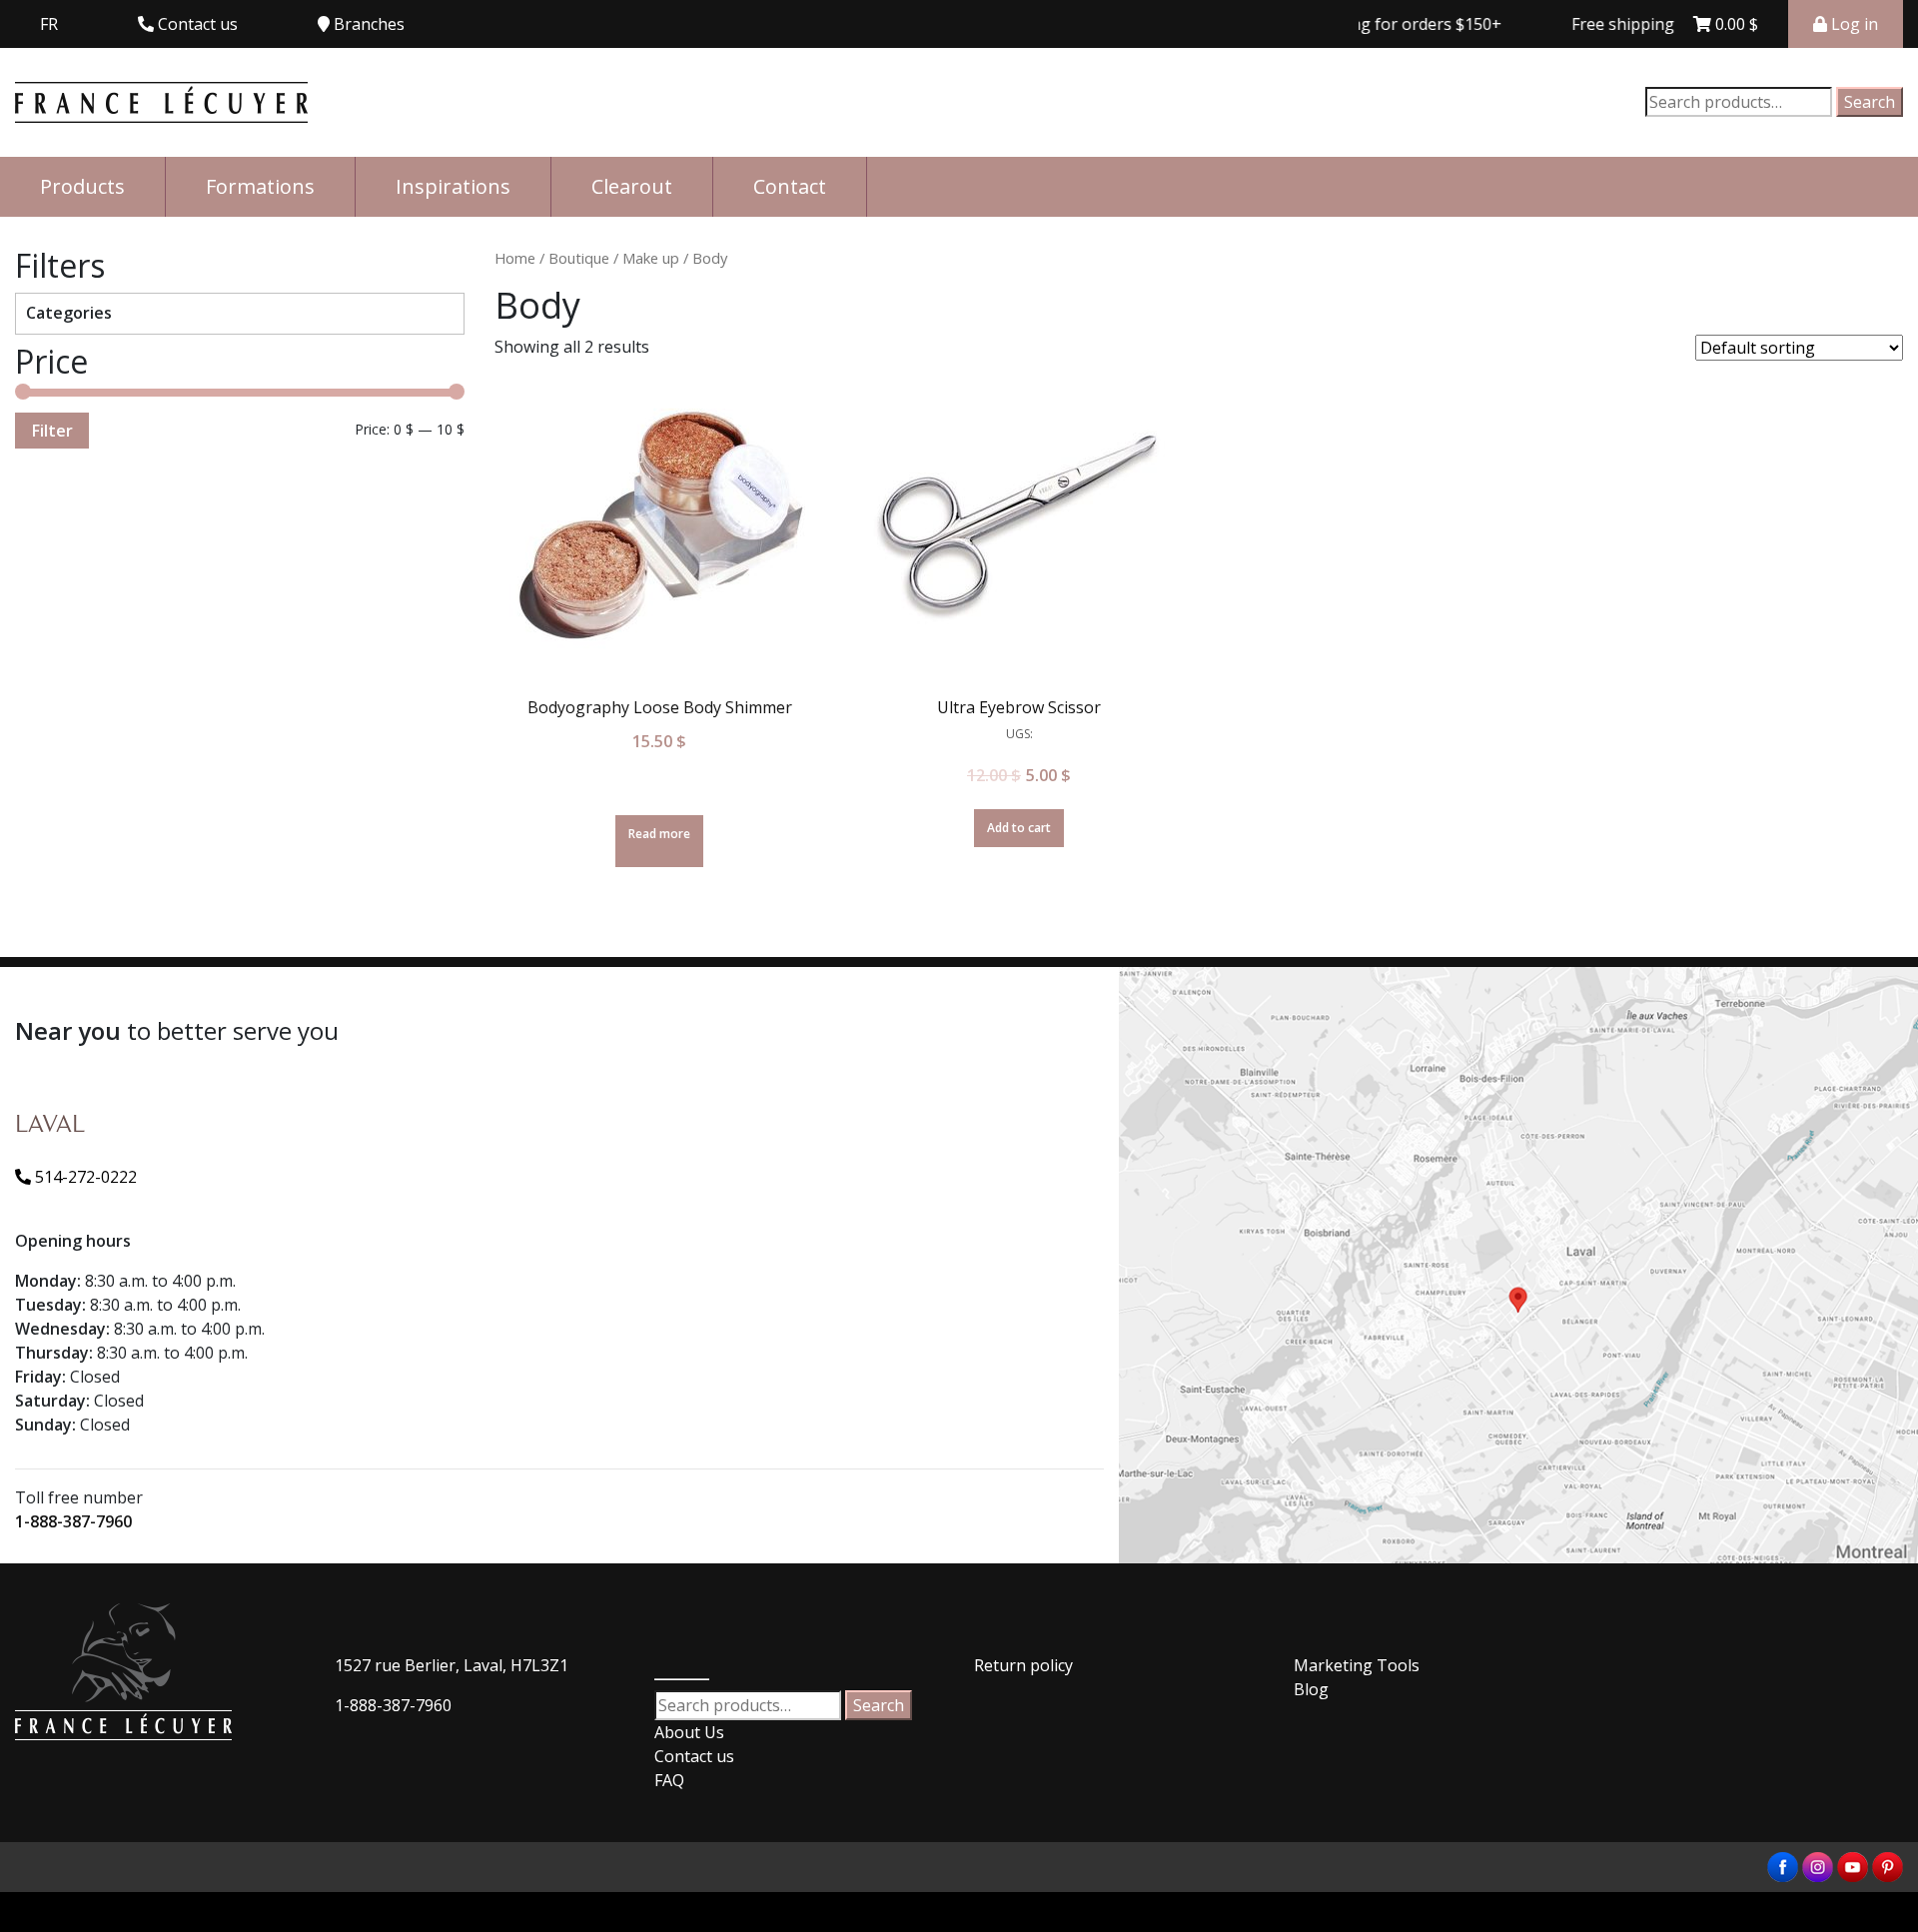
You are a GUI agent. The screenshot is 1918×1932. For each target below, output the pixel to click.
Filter (52, 431)
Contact (790, 186)
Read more (659, 834)
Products (82, 186)
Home (515, 258)
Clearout (632, 186)
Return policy (1023, 1665)
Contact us (694, 1756)
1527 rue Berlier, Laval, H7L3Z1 (452, 1665)
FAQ (669, 1780)
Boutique (579, 258)
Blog (1311, 1689)
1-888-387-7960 (73, 1521)
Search (1870, 102)
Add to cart (1019, 828)
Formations (260, 186)
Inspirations (453, 186)
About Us (689, 1732)
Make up (651, 258)
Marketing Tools (1357, 1665)
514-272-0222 (84, 1177)
